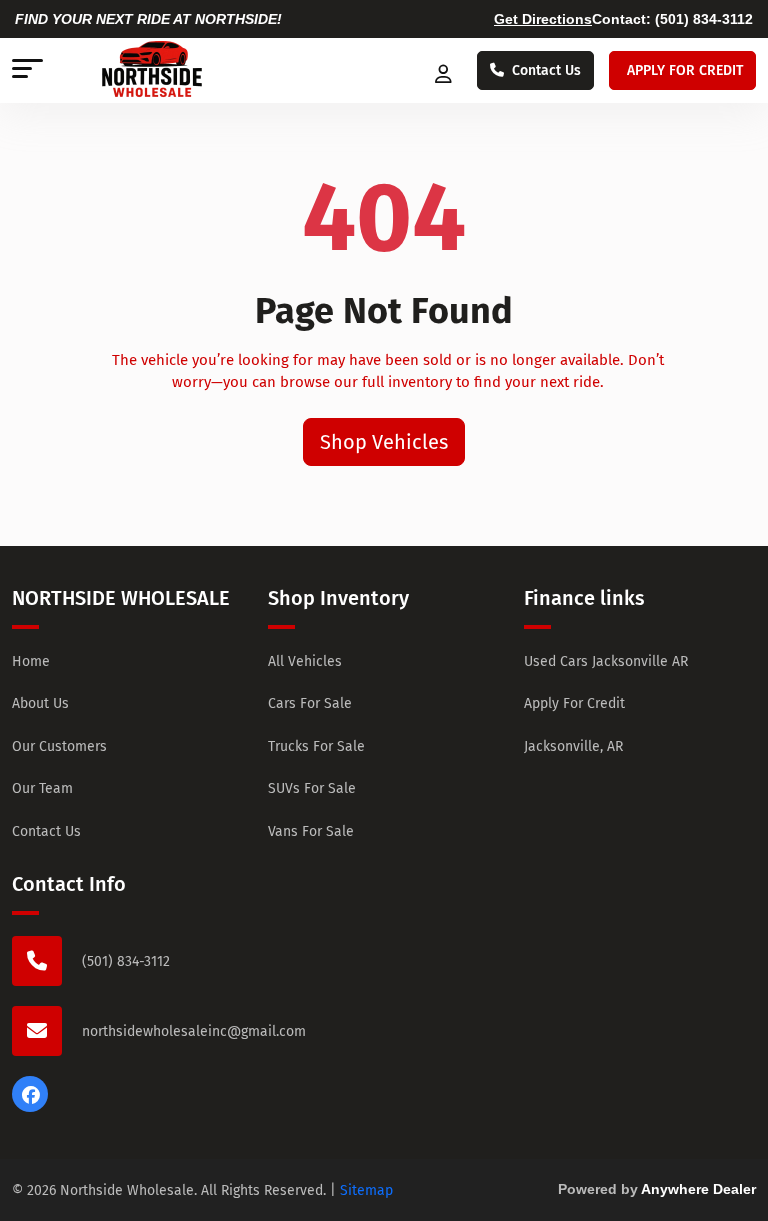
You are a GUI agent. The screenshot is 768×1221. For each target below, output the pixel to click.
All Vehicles (305, 661)
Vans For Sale (311, 831)
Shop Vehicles (384, 442)
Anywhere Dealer (698, 1189)
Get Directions (543, 19)
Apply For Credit (574, 703)
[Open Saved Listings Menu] (445, 71)
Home (31, 661)
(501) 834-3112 (704, 19)
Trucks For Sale (316, 746)
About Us (40, 703)
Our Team (42, 788)
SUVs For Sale (312, 788)
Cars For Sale (310, 703)
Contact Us (546, 70)
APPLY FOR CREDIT (685, 70)
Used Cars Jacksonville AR (606, 661)
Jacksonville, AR (573, 746)
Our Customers (59, 746)
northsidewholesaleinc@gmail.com (194, 1031)
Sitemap (366, 1190)
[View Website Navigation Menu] (27, 70)
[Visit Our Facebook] (30, 1107)
